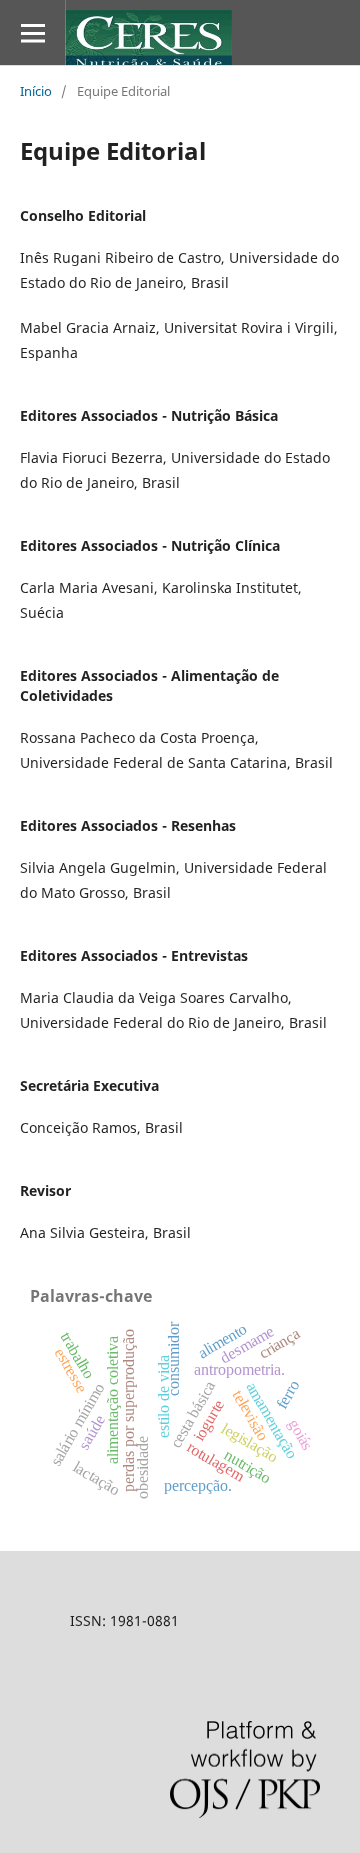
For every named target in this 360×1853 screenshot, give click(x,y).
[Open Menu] (32, 32)
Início (36, 91)
